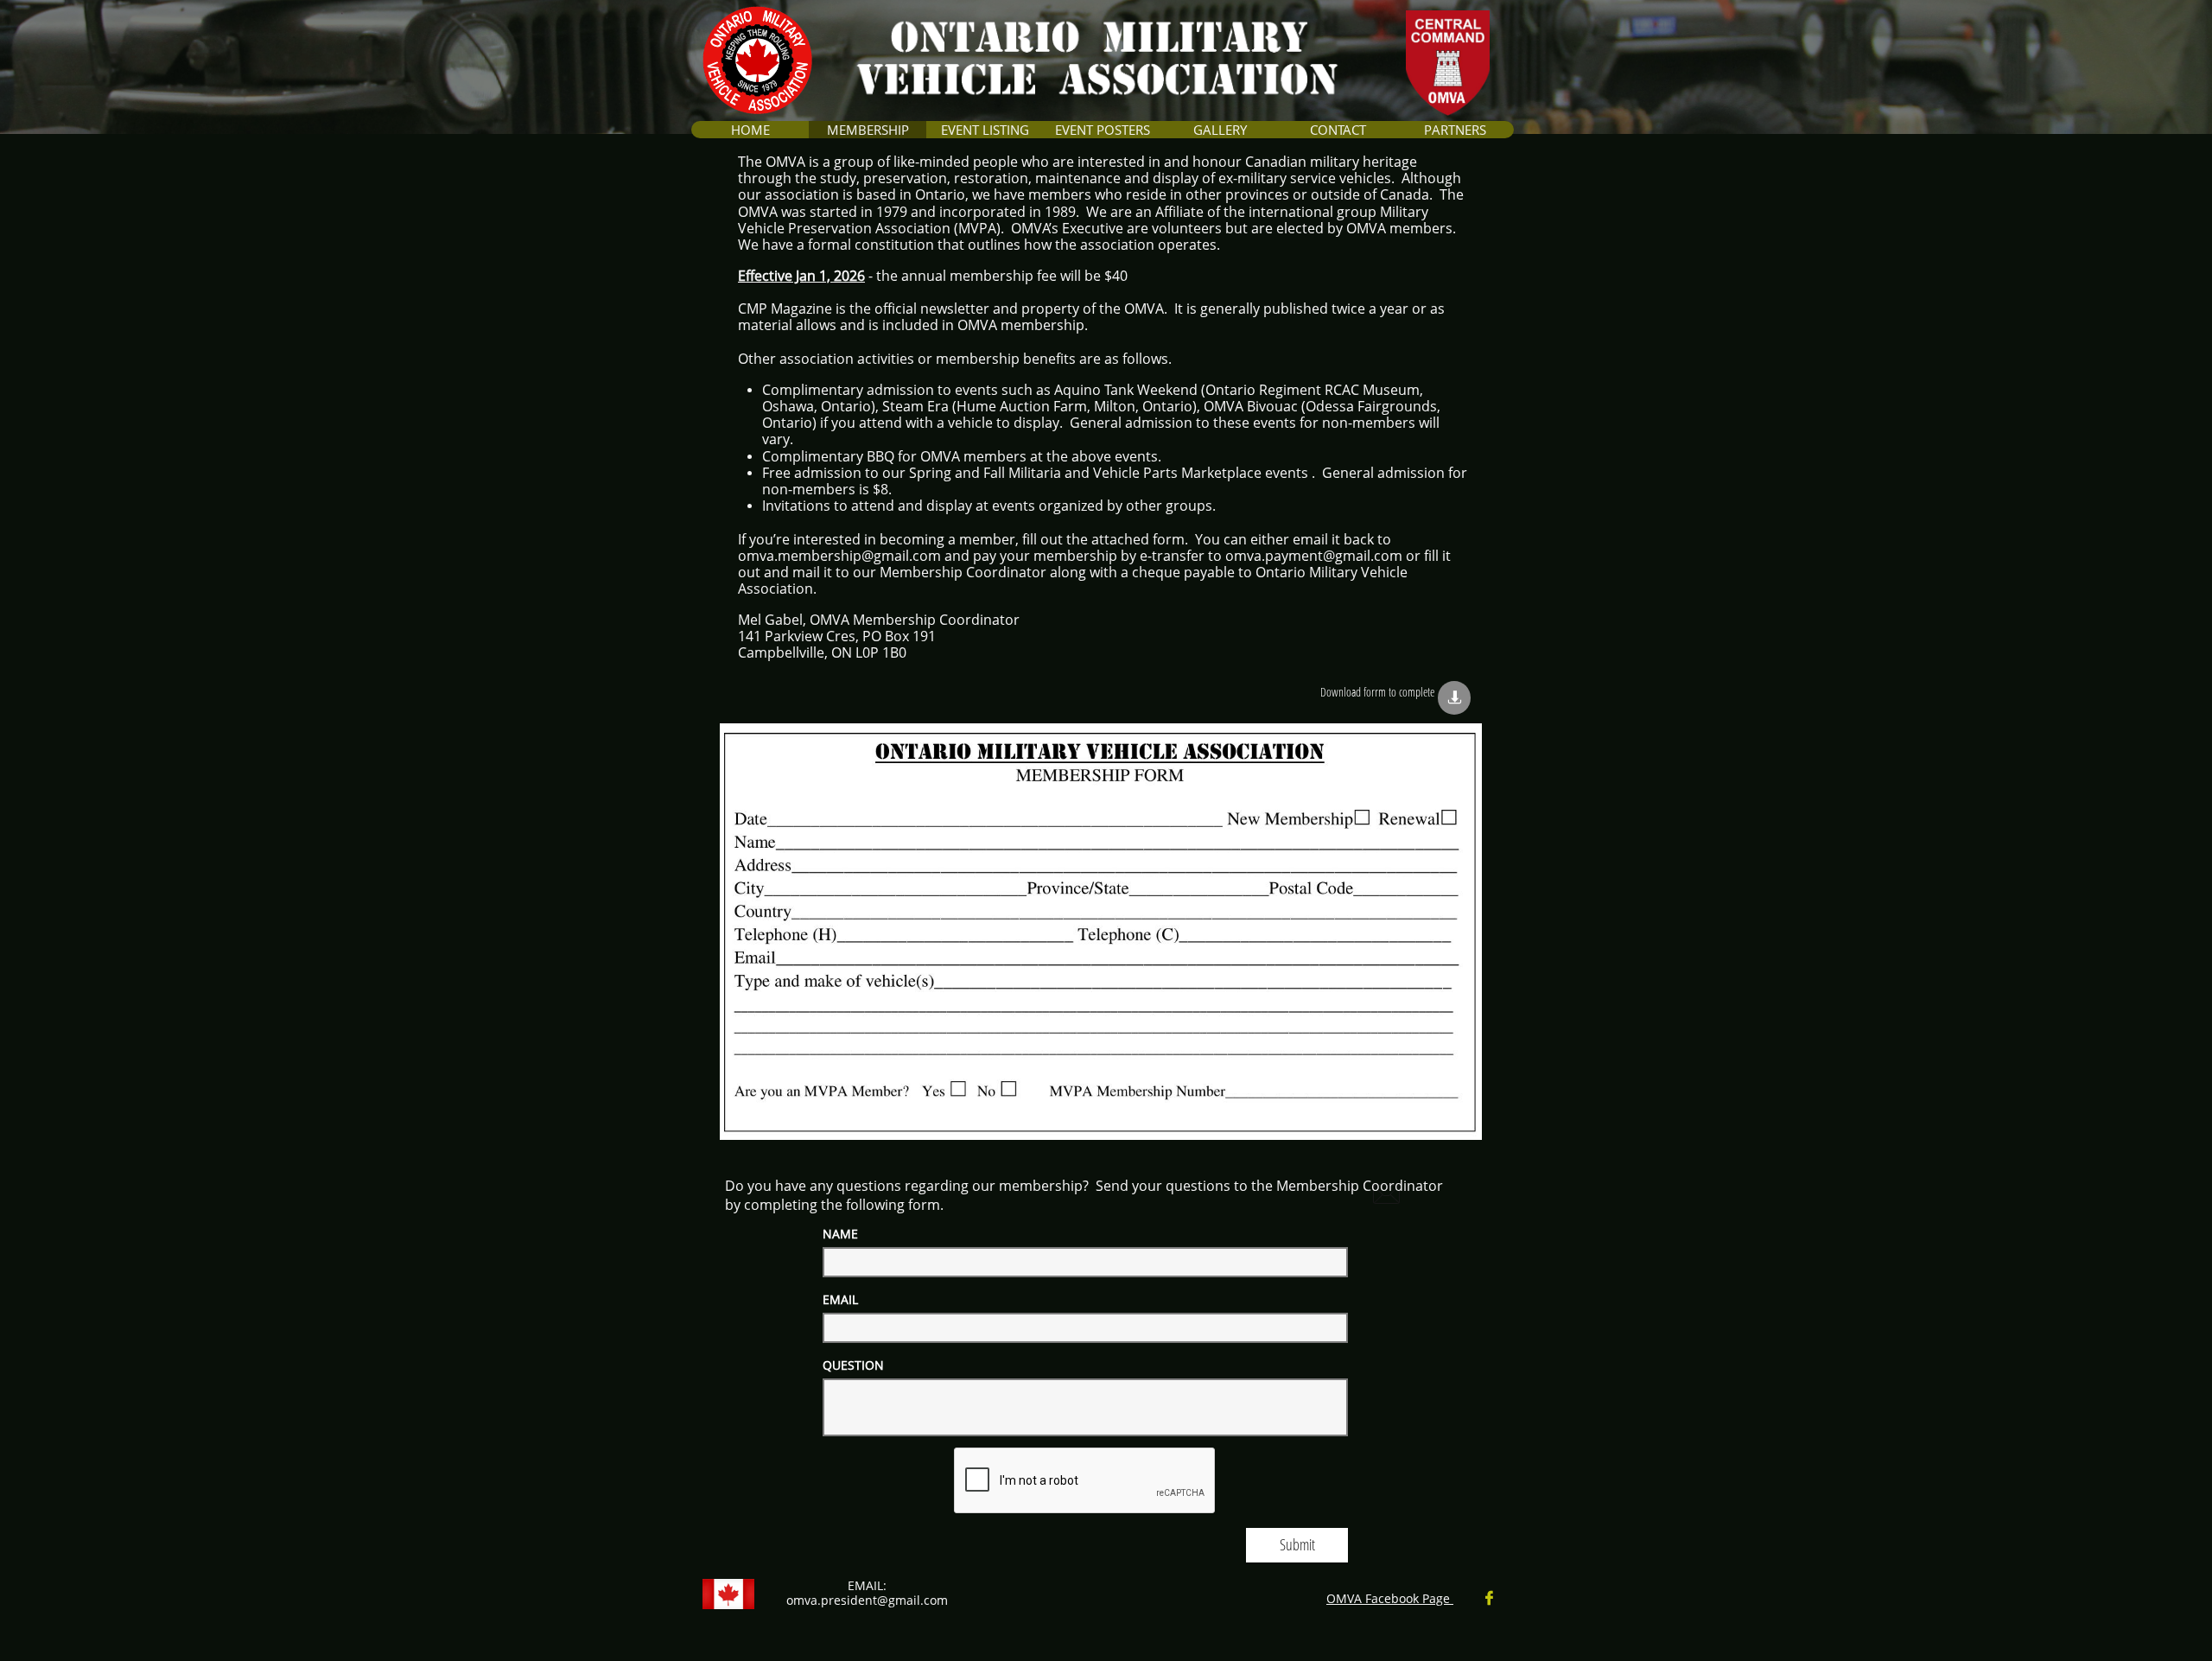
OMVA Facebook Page (1390, 1598)
